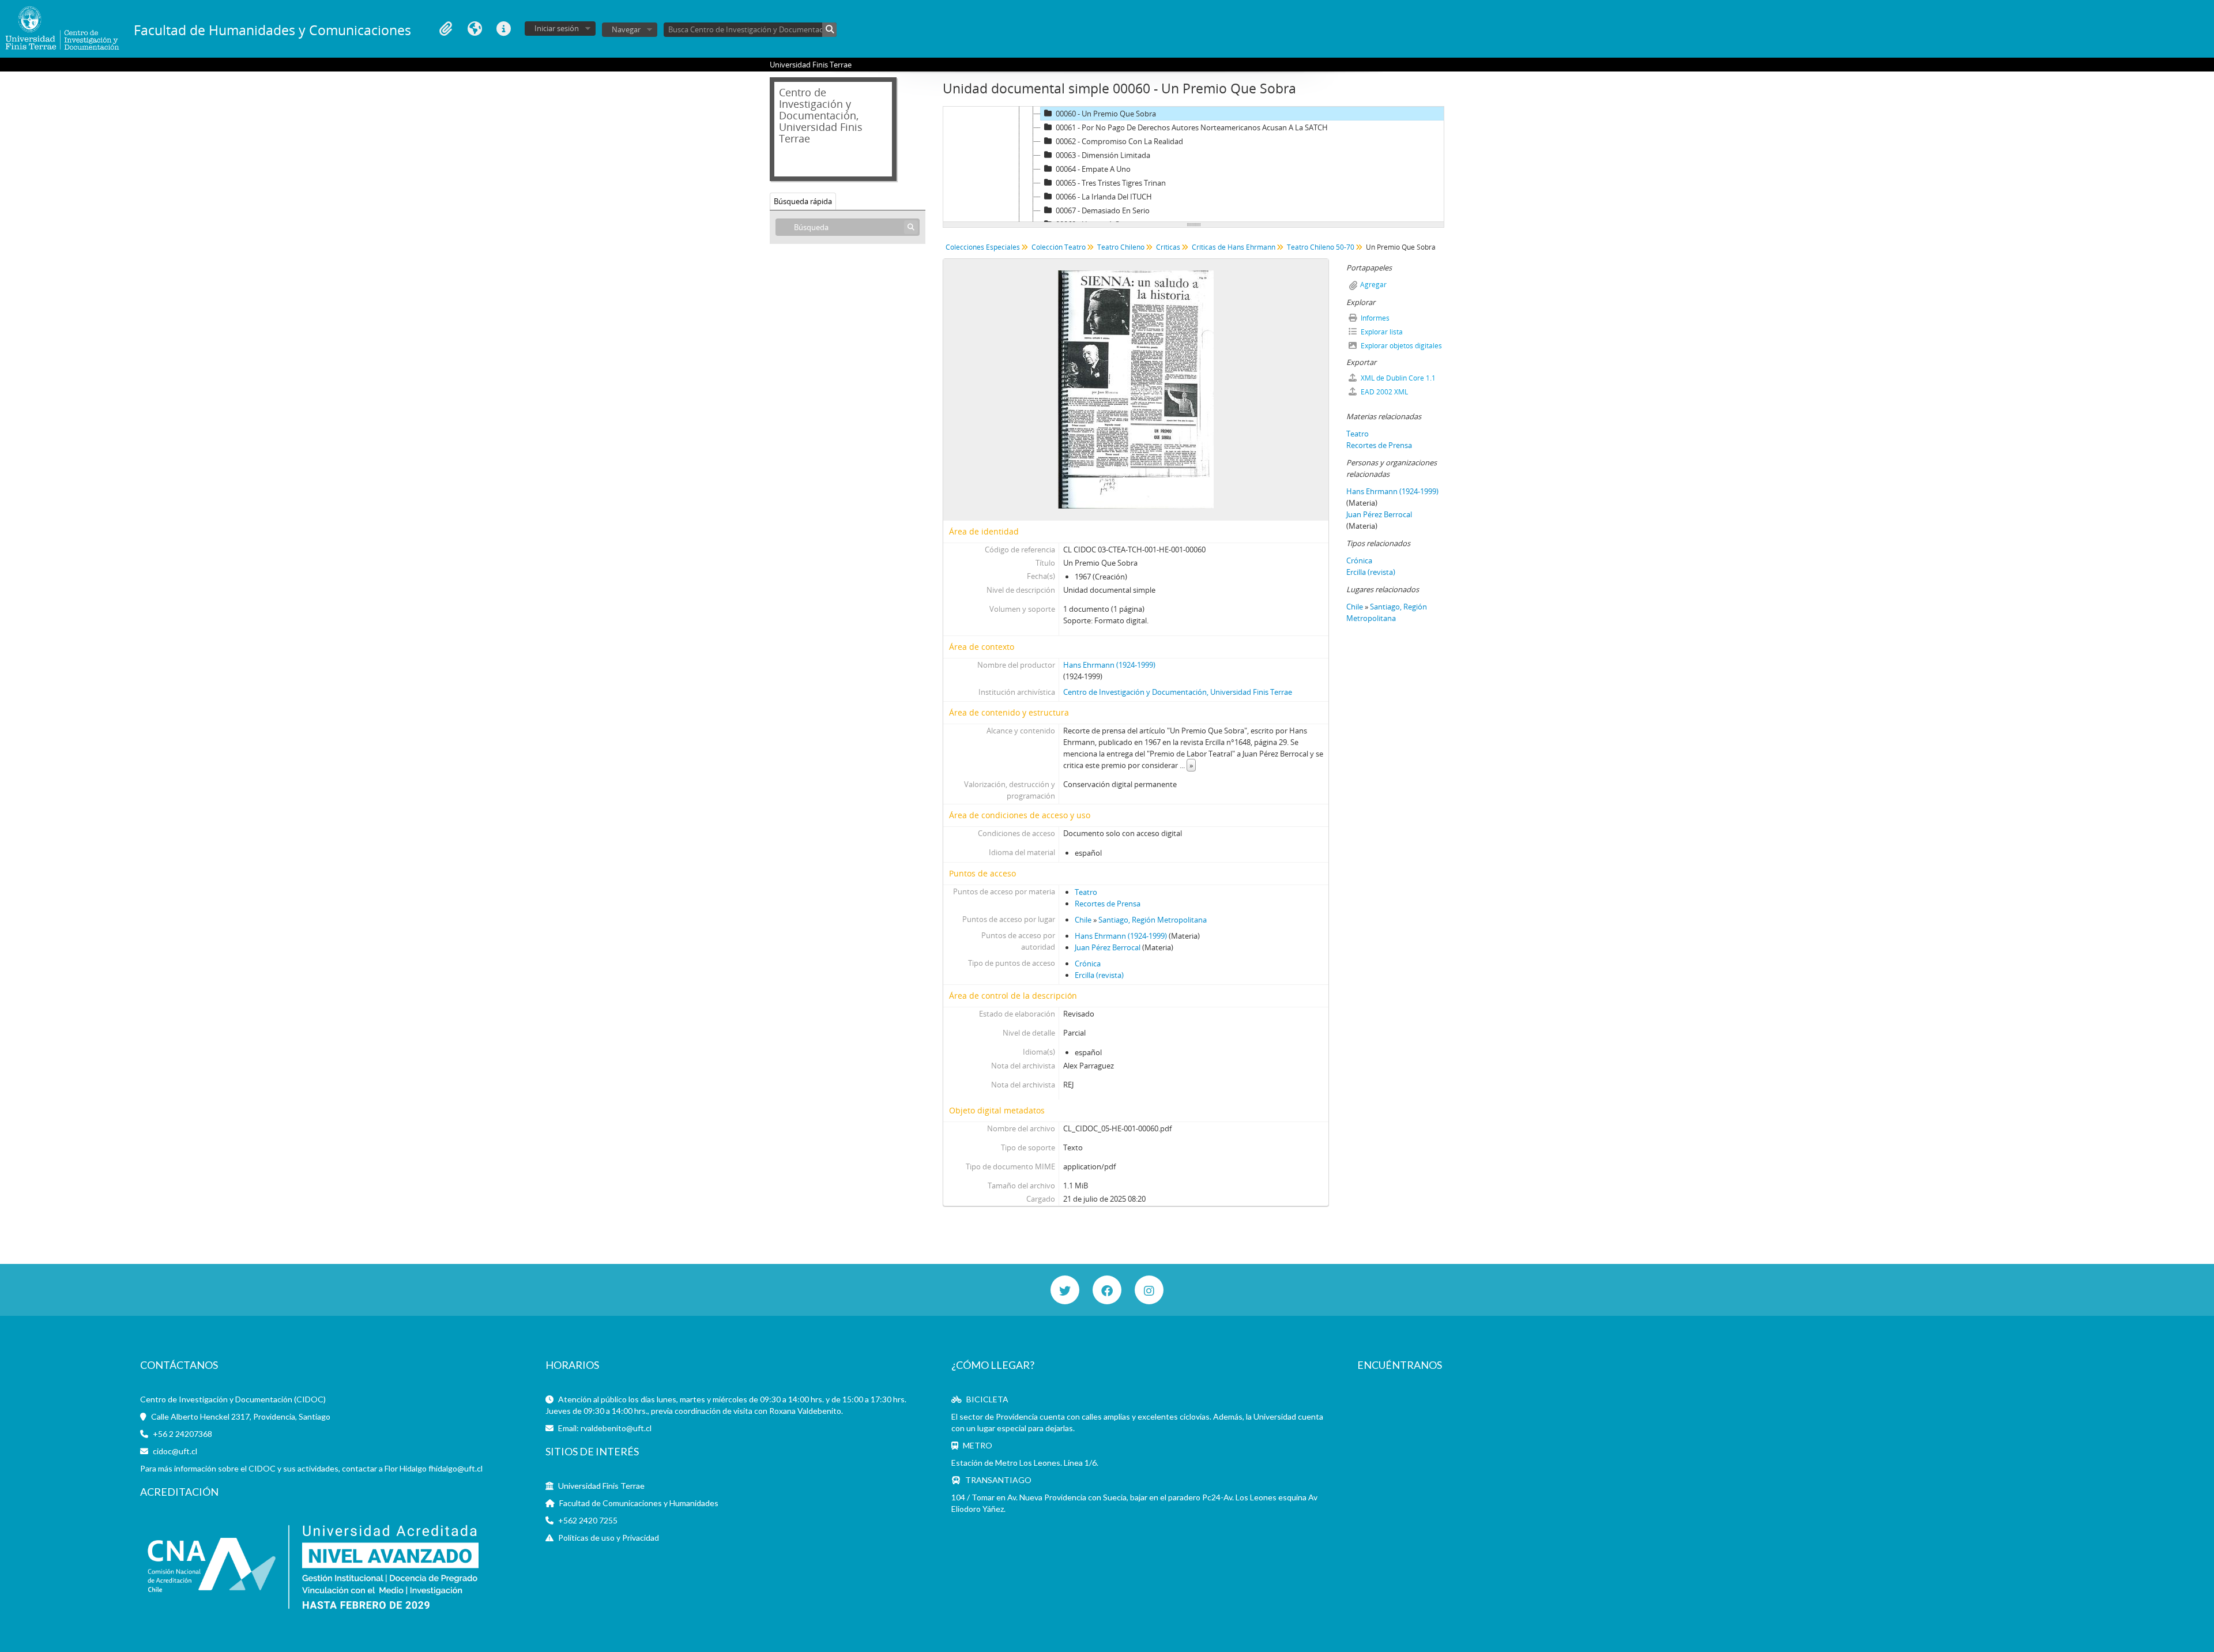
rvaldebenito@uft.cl (616, 1428)
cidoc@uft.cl (175, 1451)
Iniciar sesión (557, 28)
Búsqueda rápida (803, 201)
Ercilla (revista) (1099, 975)
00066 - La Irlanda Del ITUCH (1104, 197)
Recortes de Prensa (1108, 904)
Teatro (1086, 892)
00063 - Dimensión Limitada (1103, 155)
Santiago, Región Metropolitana (1153, 920)
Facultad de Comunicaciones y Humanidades (639, 1503)
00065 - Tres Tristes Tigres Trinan (1111, 183)
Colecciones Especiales (983, 247)
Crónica (1088, 964)
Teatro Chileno (1121, 247)
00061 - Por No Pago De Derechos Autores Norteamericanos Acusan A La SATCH (1192, 127)
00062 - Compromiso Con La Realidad (1119, 141)
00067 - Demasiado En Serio (1103, 210)
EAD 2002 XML (1383, 392)
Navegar (626, 29)
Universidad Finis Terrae (601, 1486)
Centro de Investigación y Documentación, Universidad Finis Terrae (1178, 692)
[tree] (1193, 164)
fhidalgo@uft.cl (455, 1468)
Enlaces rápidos (503, 29)
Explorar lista (1381, 332)
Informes (1374, 318)
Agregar (1373, 285)
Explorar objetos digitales (1400, 346)
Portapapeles (446, 29)
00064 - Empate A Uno (1093, 169)
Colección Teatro (1059, 247)
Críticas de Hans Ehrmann (1234, 247)
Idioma (475, 29)
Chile (1083, 920)
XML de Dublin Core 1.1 (1397, 378)
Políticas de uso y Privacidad (609, 1538)
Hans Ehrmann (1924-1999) (1109, 665)
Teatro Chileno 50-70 (1321, 247)
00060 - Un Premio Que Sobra (1106, 114)
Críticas (1168, 247)
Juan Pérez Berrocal (1108, 947)
